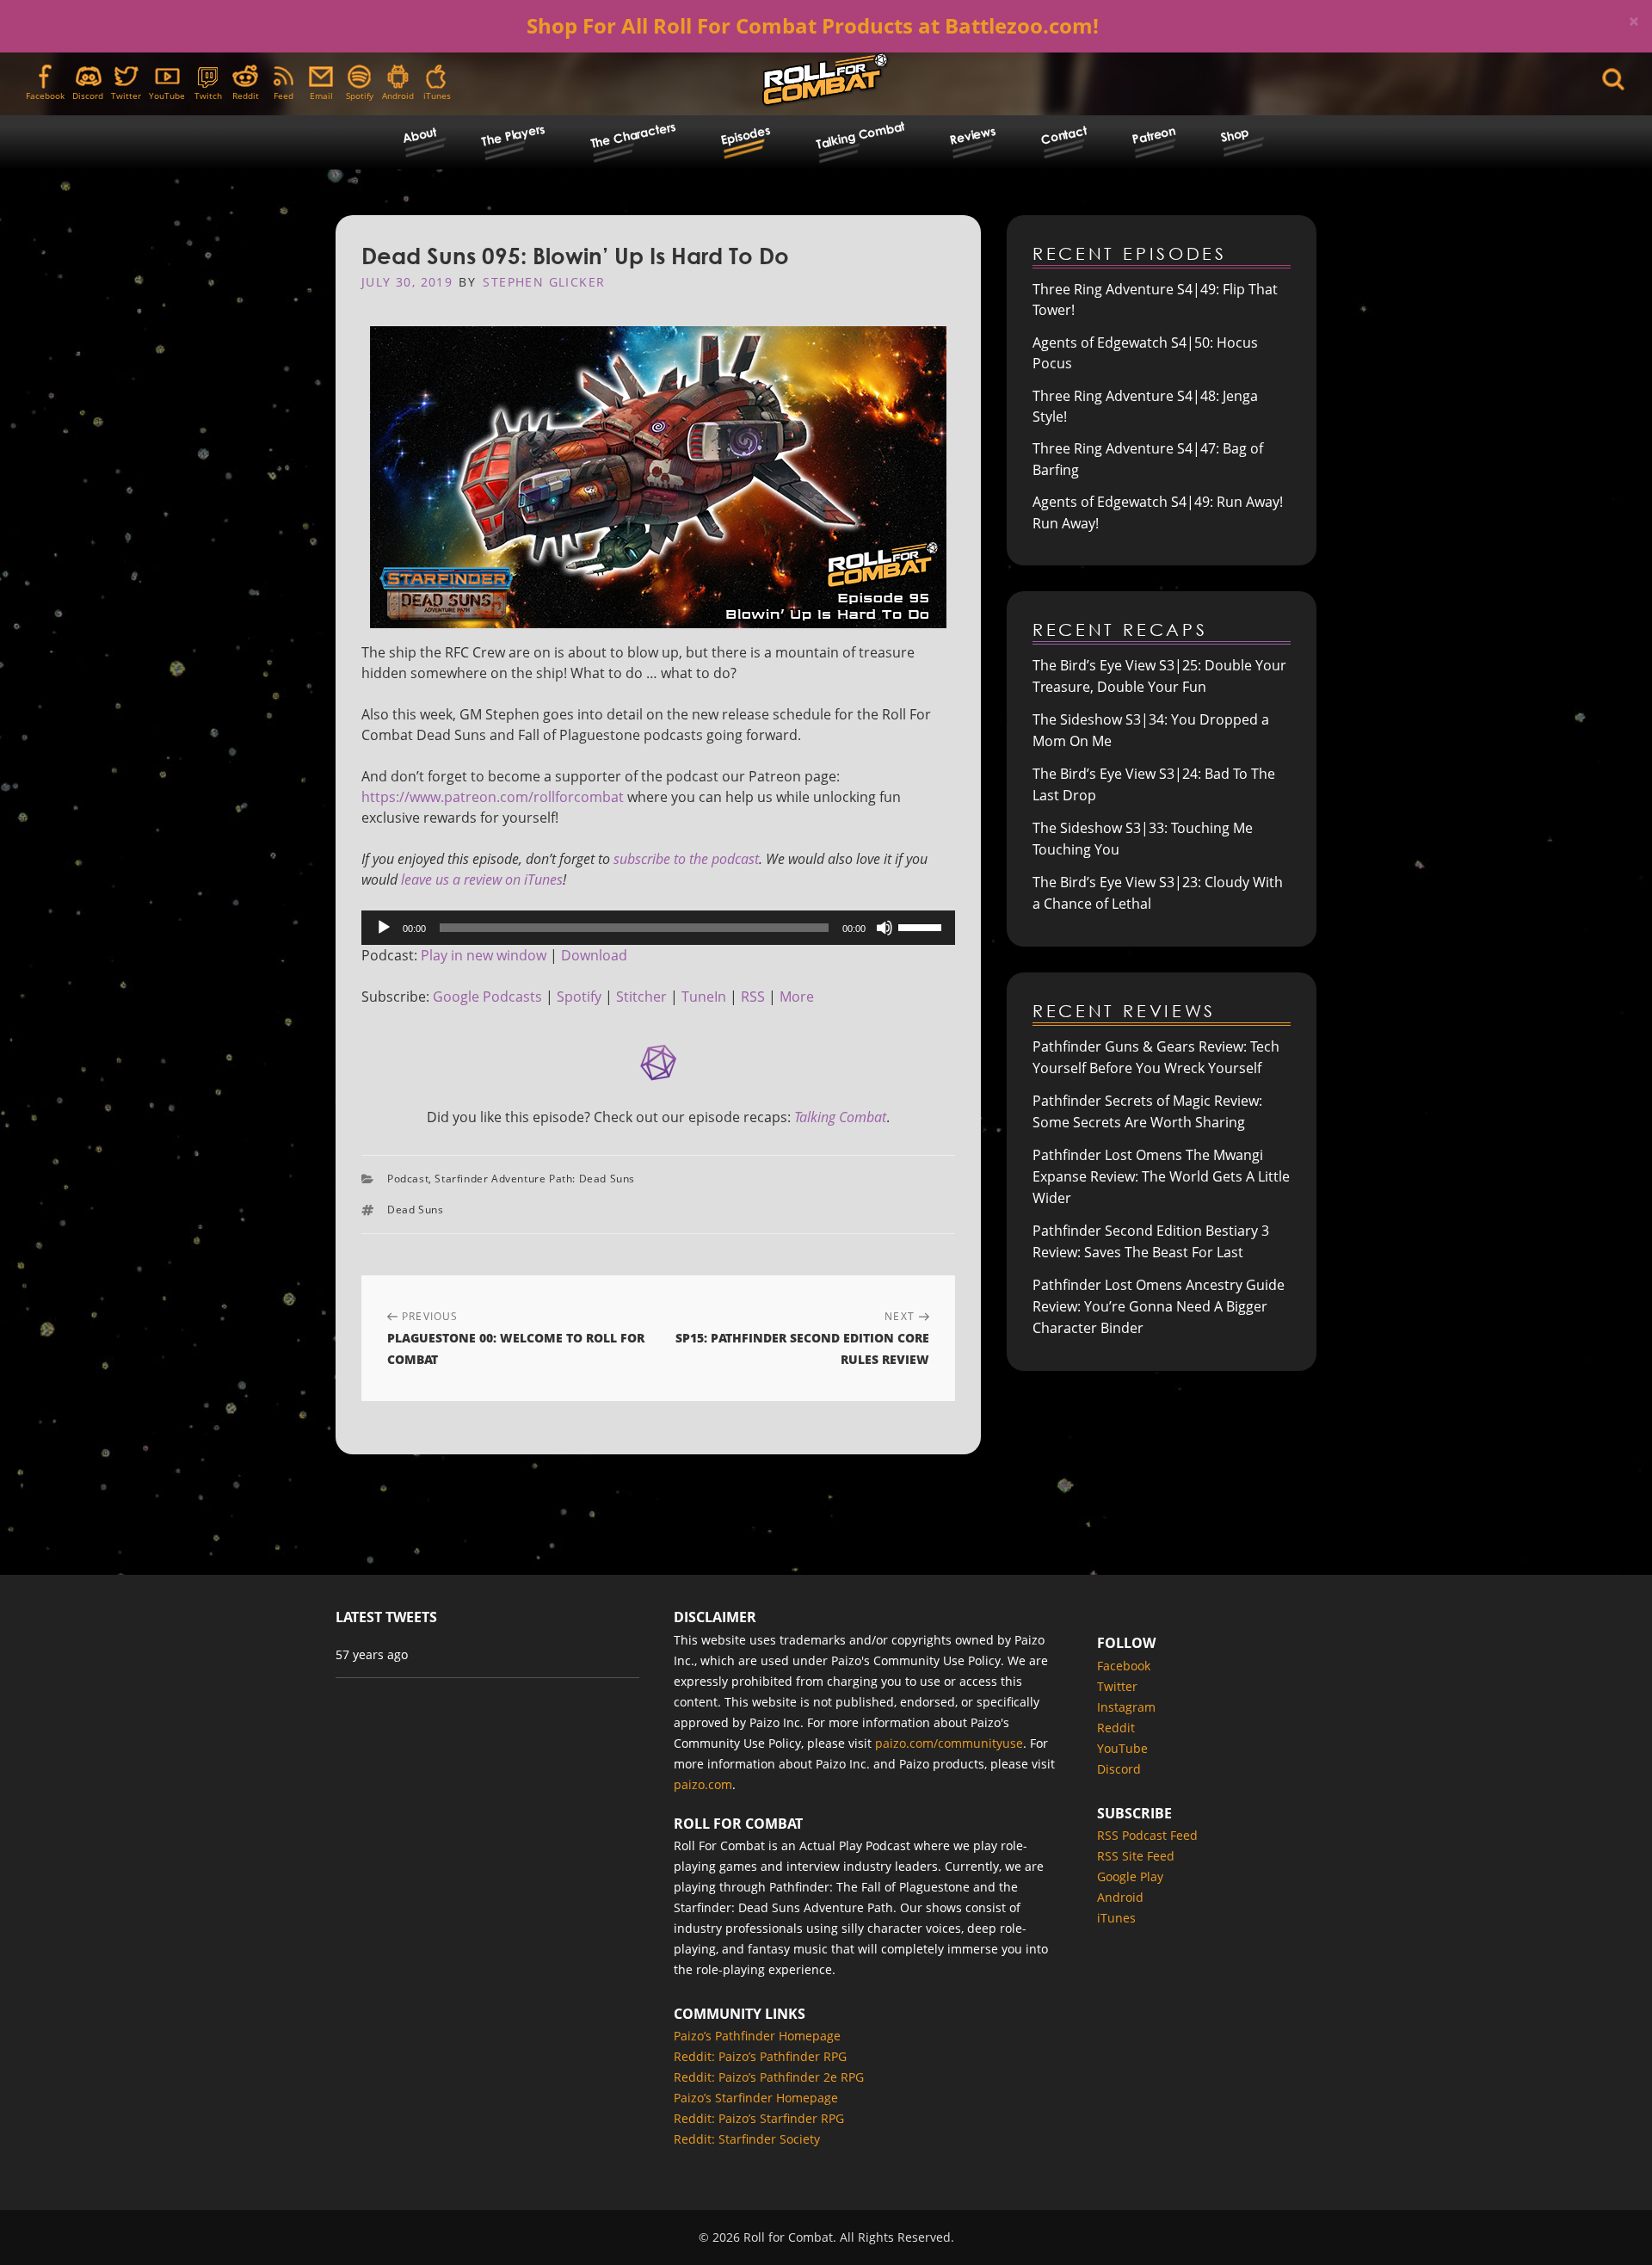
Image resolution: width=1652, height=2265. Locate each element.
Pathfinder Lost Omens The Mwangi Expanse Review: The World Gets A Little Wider (1161, 1176)
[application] (658, 928)
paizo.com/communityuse (949, 1743)
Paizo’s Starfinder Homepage (756, 2098)
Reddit (246, 96)
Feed (284, 96)
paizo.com (703, 1784)
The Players (513, 135)
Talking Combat (860, 134)
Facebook (45, 96)
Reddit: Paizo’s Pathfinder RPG (760, 2056)
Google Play (1130, 1876)
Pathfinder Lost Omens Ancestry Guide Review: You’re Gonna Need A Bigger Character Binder (1159, 1306)
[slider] (922, 926)
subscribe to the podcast (686, 859)
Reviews (973, 135)
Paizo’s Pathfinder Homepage (757, 2036)
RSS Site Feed (1136, 1856)
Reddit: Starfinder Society (747, 2139)
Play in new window (484, 955)
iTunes (437, 96)
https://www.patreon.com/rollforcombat (493, 797)
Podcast (408, 1179)
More (797, 997)
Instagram (1126, 1707)
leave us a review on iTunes (482, 879)
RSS (753, 997)
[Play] (384, 928)
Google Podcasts (487, 997)
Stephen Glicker (544, 282)
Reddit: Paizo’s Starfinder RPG (759, 2118)
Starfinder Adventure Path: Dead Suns (535, 1179)
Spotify (360, 96)
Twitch (208, 96)
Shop (1235, 135)
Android (398, 96)
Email (321, 96)
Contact (1064, 135)
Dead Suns (415, 1210)
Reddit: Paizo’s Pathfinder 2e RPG (769, 2077)
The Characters (632, 135)
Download (594, 955)
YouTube (167, 96)
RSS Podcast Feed (1147, 1835)
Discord (88, 96)
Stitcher (641, 997)
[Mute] (885, 928)
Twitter (126, 96)
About (419, 135)
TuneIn (704, 997)
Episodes (745, 135)
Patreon (1153, 135)
